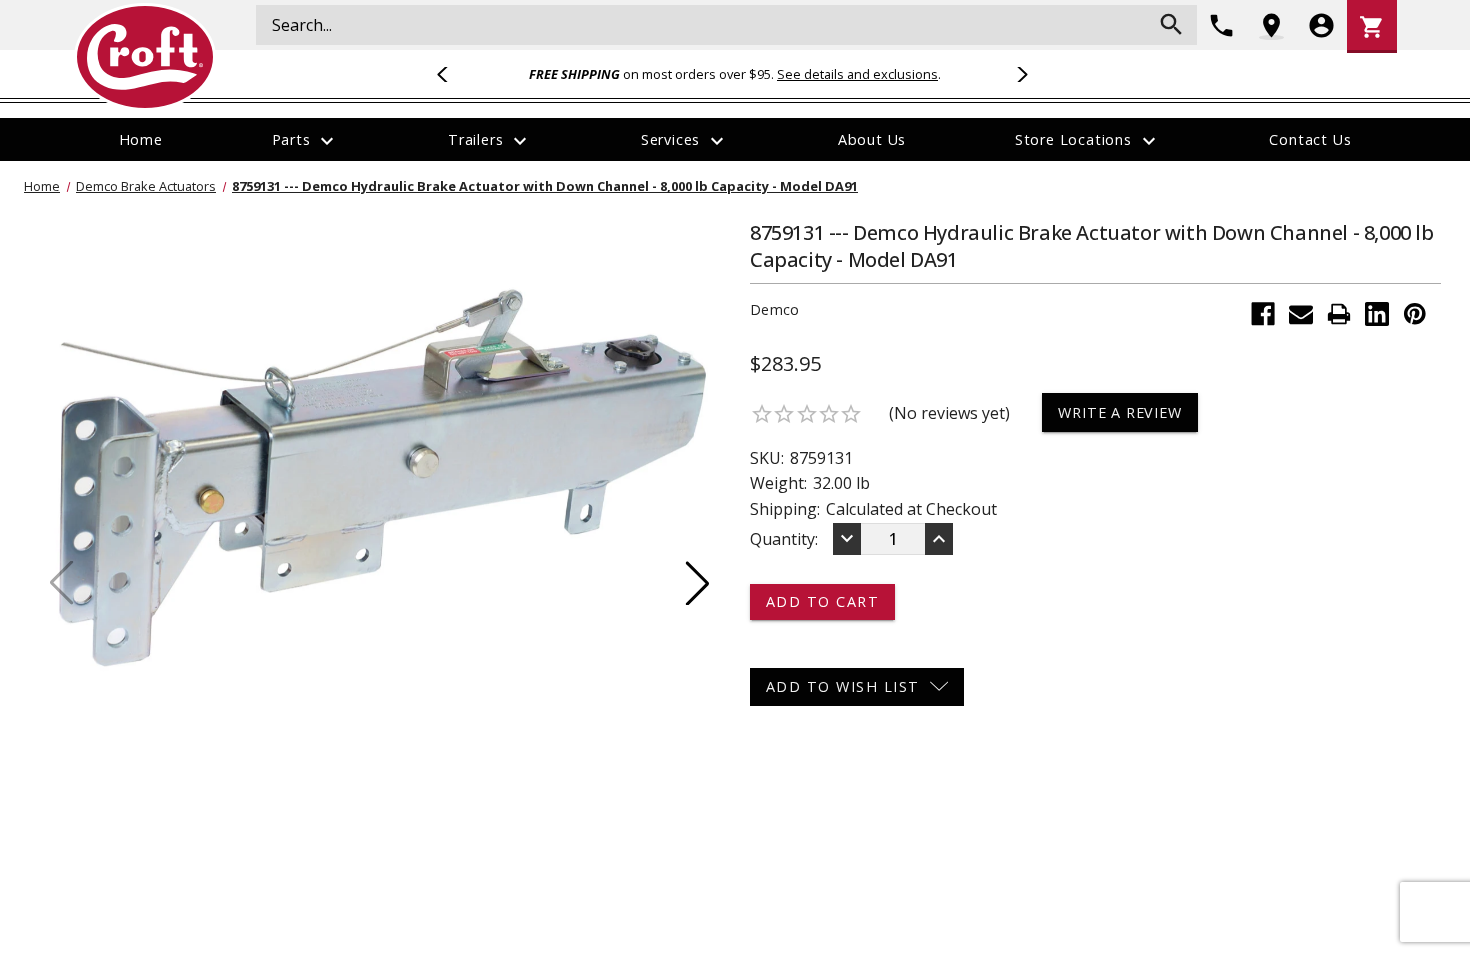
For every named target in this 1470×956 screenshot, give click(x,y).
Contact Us (1310, 139)
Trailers (490, 141)
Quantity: (784, 539)
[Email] (1301, 314)
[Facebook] (1263, 314)
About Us (872, 139)
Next (1019, 74)
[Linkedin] (1377, 314)
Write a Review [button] (1119, 412)
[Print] (1339, 314)
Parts (306, 141)
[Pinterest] (1415, 314)
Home (141, 139)
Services (685, 141)
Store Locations (1088, 141)
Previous (451, 74)
